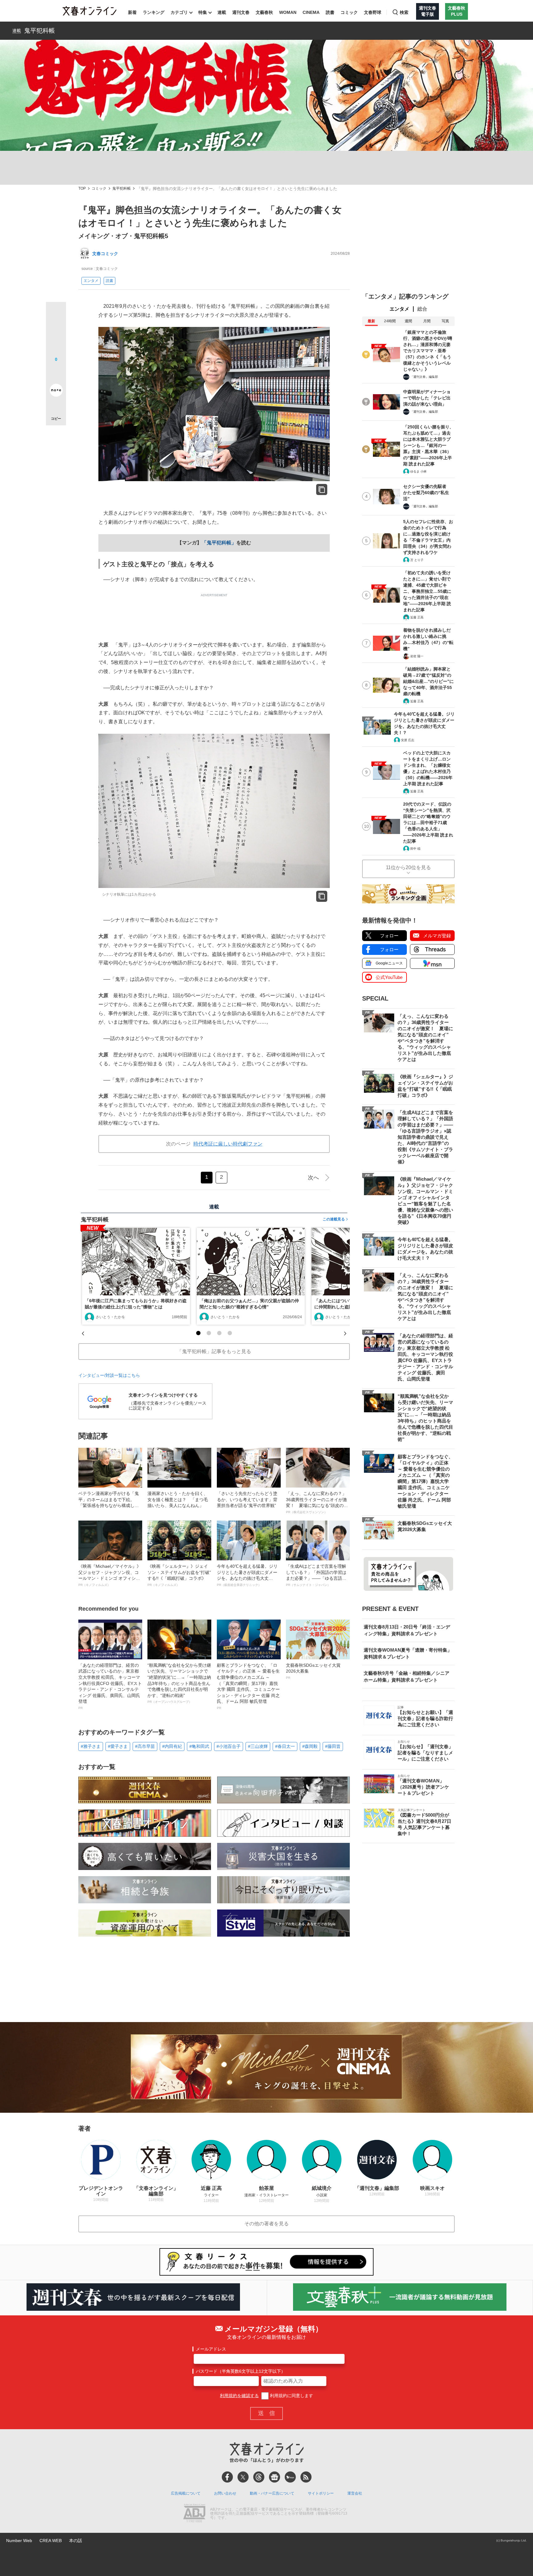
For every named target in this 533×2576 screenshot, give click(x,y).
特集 (203, 12)
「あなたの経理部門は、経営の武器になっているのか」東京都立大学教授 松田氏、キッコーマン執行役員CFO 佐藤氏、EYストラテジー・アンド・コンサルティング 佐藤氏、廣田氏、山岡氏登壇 (110, 1686)
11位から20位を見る (408, 867)
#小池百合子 (229, 1746)
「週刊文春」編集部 (424, 377)
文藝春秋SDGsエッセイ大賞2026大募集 (313, 1671)
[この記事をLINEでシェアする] (56, 373)
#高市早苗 (145, 1746)
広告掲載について (186, 2493)
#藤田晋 (333, 1746)
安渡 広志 (408, 740)
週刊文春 (241, 12)
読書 (330, 12)
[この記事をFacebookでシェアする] (56, 333)
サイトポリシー (321, 2493)
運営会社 (355, 2493)
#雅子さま (91, 1746)
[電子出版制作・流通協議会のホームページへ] (194, 2514)
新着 (132, 12)
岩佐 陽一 (417, 656)
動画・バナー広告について (272, 2493)
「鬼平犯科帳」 (219, 543)
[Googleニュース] (275, 2477)
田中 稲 (415, 849)
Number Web (19, 2541)
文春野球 (373, 12)
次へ (313, 1178)
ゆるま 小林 (418, 471)
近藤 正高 (417, 617)
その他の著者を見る (266, 2224)
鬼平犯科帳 (39, 31)
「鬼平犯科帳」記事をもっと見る (214, 1351)
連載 (222, 12)
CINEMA (311, 12)
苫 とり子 (417, 560)
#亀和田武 (199, 1746)
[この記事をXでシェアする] (56, 314)
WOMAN (288, 12)
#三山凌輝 (258, 1746)
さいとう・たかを (110, 1317)
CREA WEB (51, 2541)
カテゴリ (179, 12)
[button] (198, 1333)
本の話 (76, 2541)
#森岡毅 (310, 1746)
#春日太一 (285, 1746)
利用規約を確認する (239, 2396)
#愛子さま (118, 1746)
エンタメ (91, 281)
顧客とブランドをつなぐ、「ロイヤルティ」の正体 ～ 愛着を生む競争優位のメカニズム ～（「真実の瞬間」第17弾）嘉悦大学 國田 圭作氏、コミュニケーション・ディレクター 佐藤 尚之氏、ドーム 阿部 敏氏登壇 (248, 1686)
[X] (243, 2477)
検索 (404, 12)
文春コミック (105, 254)
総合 (422, 309)
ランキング (154, 12)
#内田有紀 (172, 1746)
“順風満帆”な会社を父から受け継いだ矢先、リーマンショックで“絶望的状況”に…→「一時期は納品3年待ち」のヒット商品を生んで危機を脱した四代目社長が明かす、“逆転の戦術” (179, 1683)
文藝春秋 (264, 12)
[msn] (290, 2477)
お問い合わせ (225, 2493)
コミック (349, 12)
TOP (82, 189)
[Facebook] (227, 2477)
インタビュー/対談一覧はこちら (109, 1375)
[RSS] (306, 2477)
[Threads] (259, 2477)
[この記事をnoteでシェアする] (56, 391)
